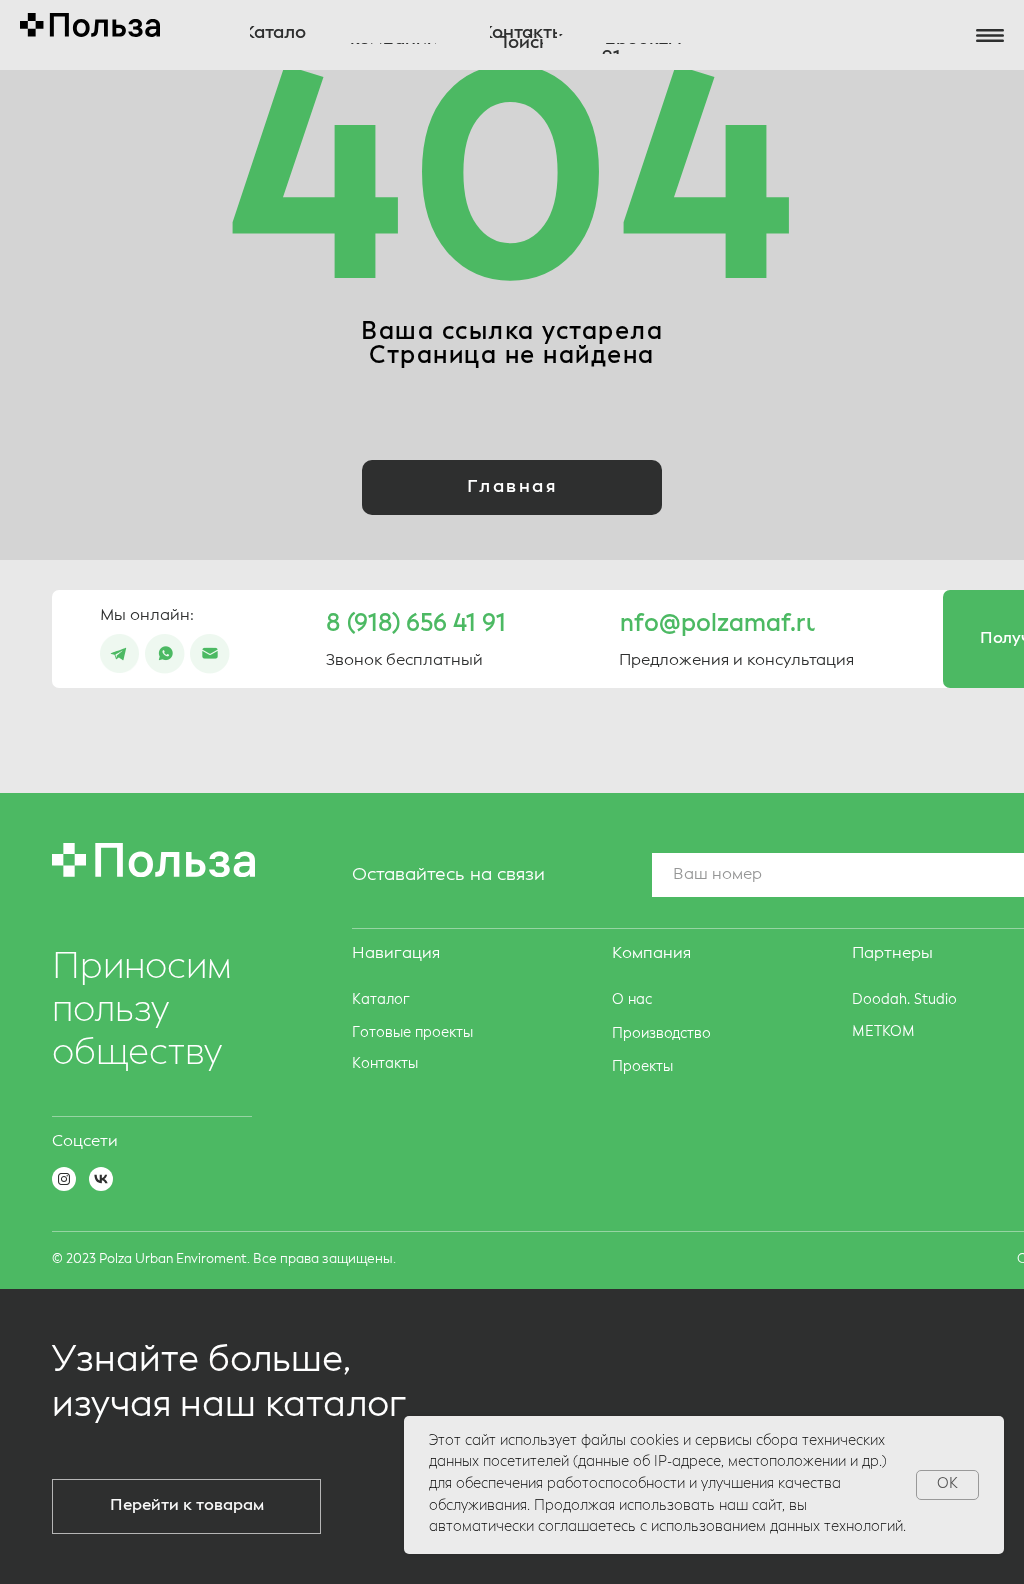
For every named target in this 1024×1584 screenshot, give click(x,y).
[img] (165, 654)
